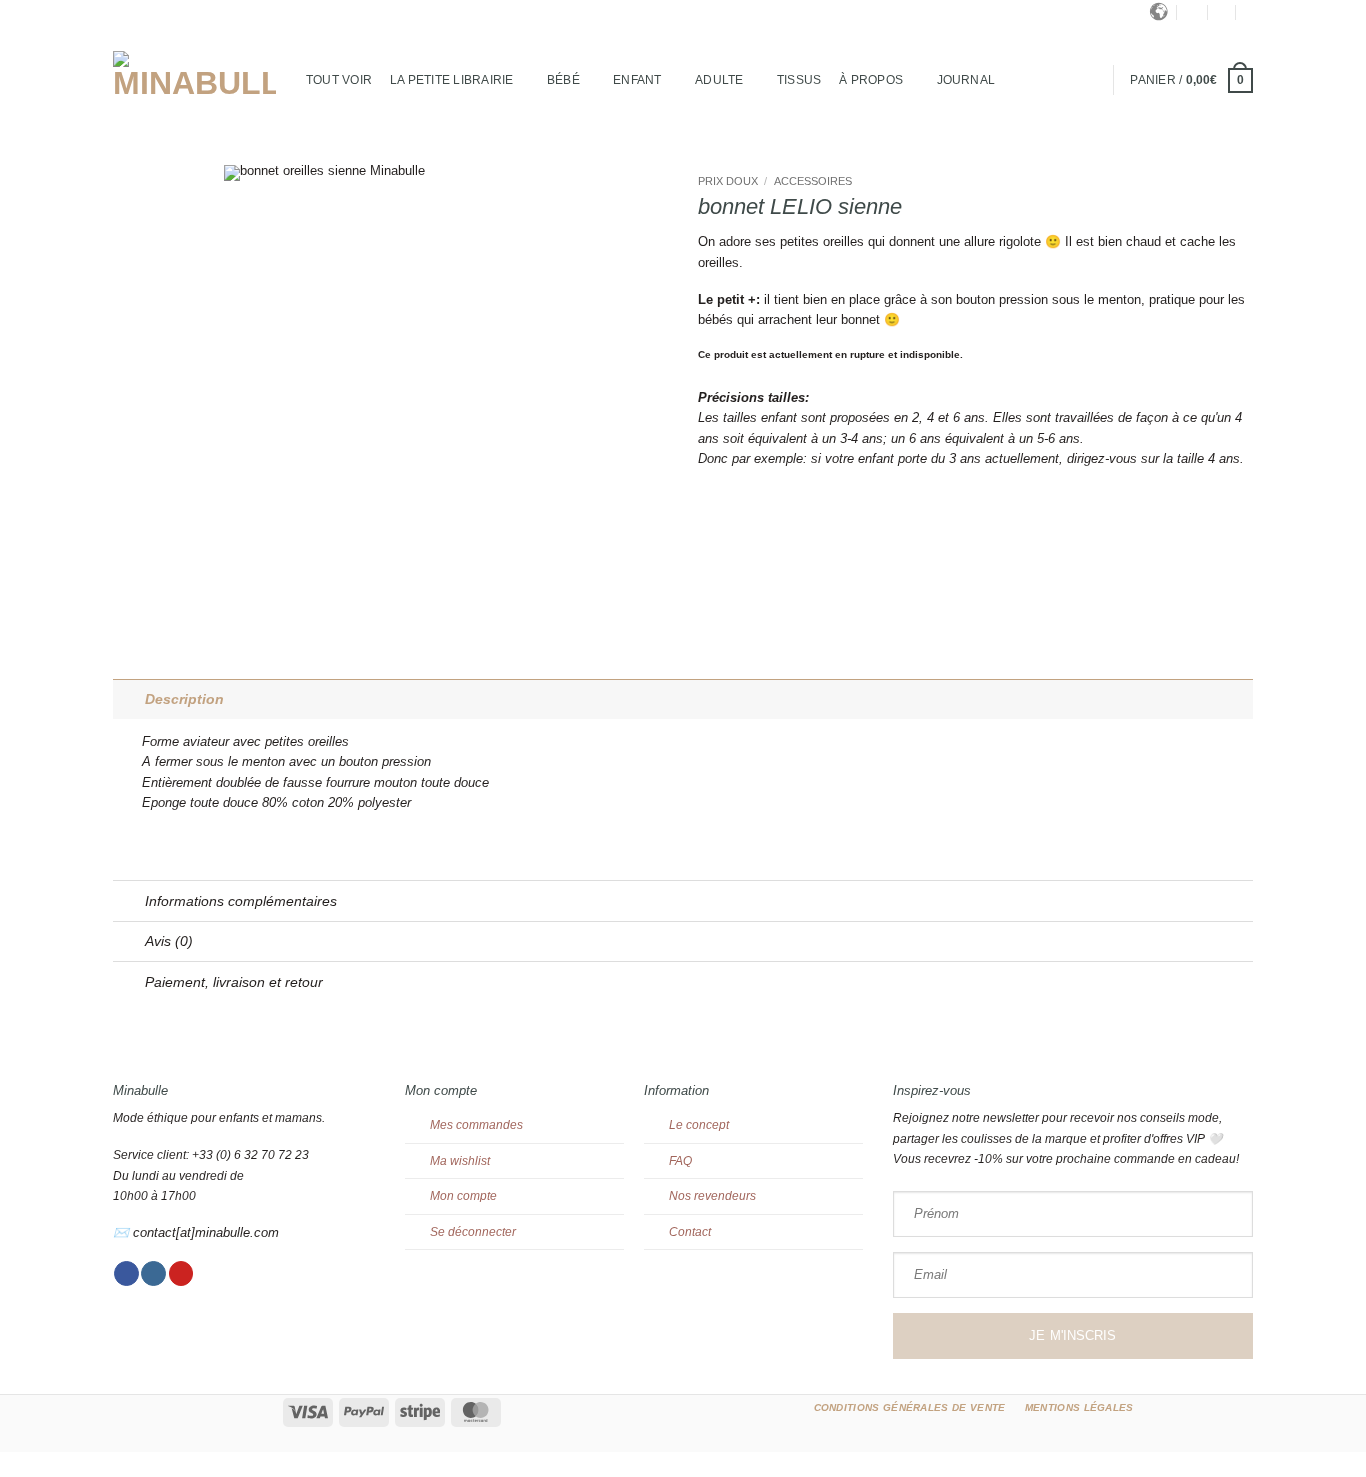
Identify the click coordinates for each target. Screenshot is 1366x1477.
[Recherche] (1193, 12)
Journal (966, 80)
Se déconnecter (473, 1232)
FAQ (680, 1161)
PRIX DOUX (728, 181)
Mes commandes (476, 1125)
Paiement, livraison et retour (234, 982)
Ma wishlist (460, 1161)
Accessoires (813, 181)
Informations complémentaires (241, 901)
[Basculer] (128, 699)
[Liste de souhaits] (1249, 12)
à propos (871, 80)
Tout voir (339, 80)
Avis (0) (169, 941)
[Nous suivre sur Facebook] (126, 1274)
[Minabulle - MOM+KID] (194, 75)
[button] (1222, 12)
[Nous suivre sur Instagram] (153, 1274)
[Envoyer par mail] (727, 519)
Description (184, 699)
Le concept (699, 1125)
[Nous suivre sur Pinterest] (181, 1274)
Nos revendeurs (712, 1196)
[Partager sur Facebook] (707, 519)
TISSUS (799, 80)
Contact (690, 1232)
